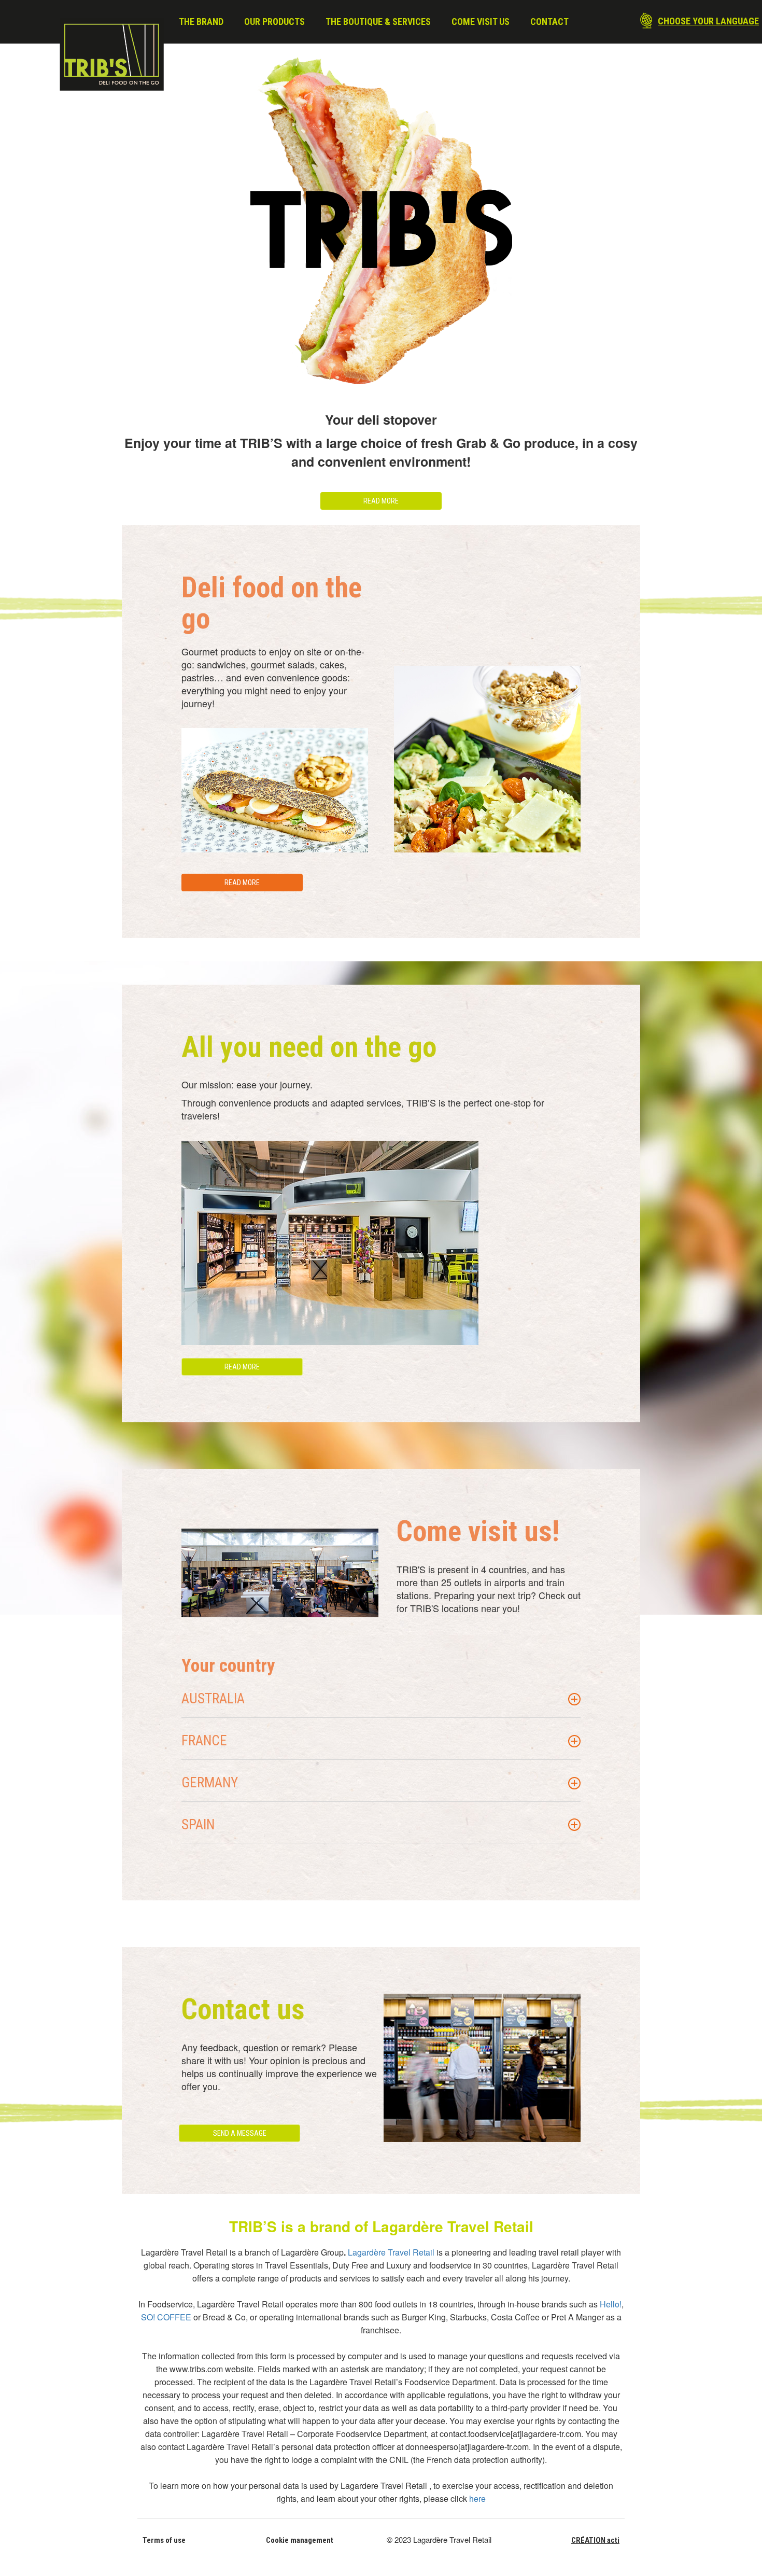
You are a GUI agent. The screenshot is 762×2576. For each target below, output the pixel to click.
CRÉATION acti (595, 2540)
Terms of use (164, 2540)
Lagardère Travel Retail (391, 2252)
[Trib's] (112, 54)
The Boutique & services (378, 22)
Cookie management (300, 2540)
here (477, 2498)
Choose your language (708, 21)
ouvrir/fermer (574, 1699)
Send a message (240, 2133)
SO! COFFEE (166, 2317)
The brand (201, 22)
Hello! (611, 2304)
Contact (549, 22)
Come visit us (481, 22)
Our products (274, 22)
